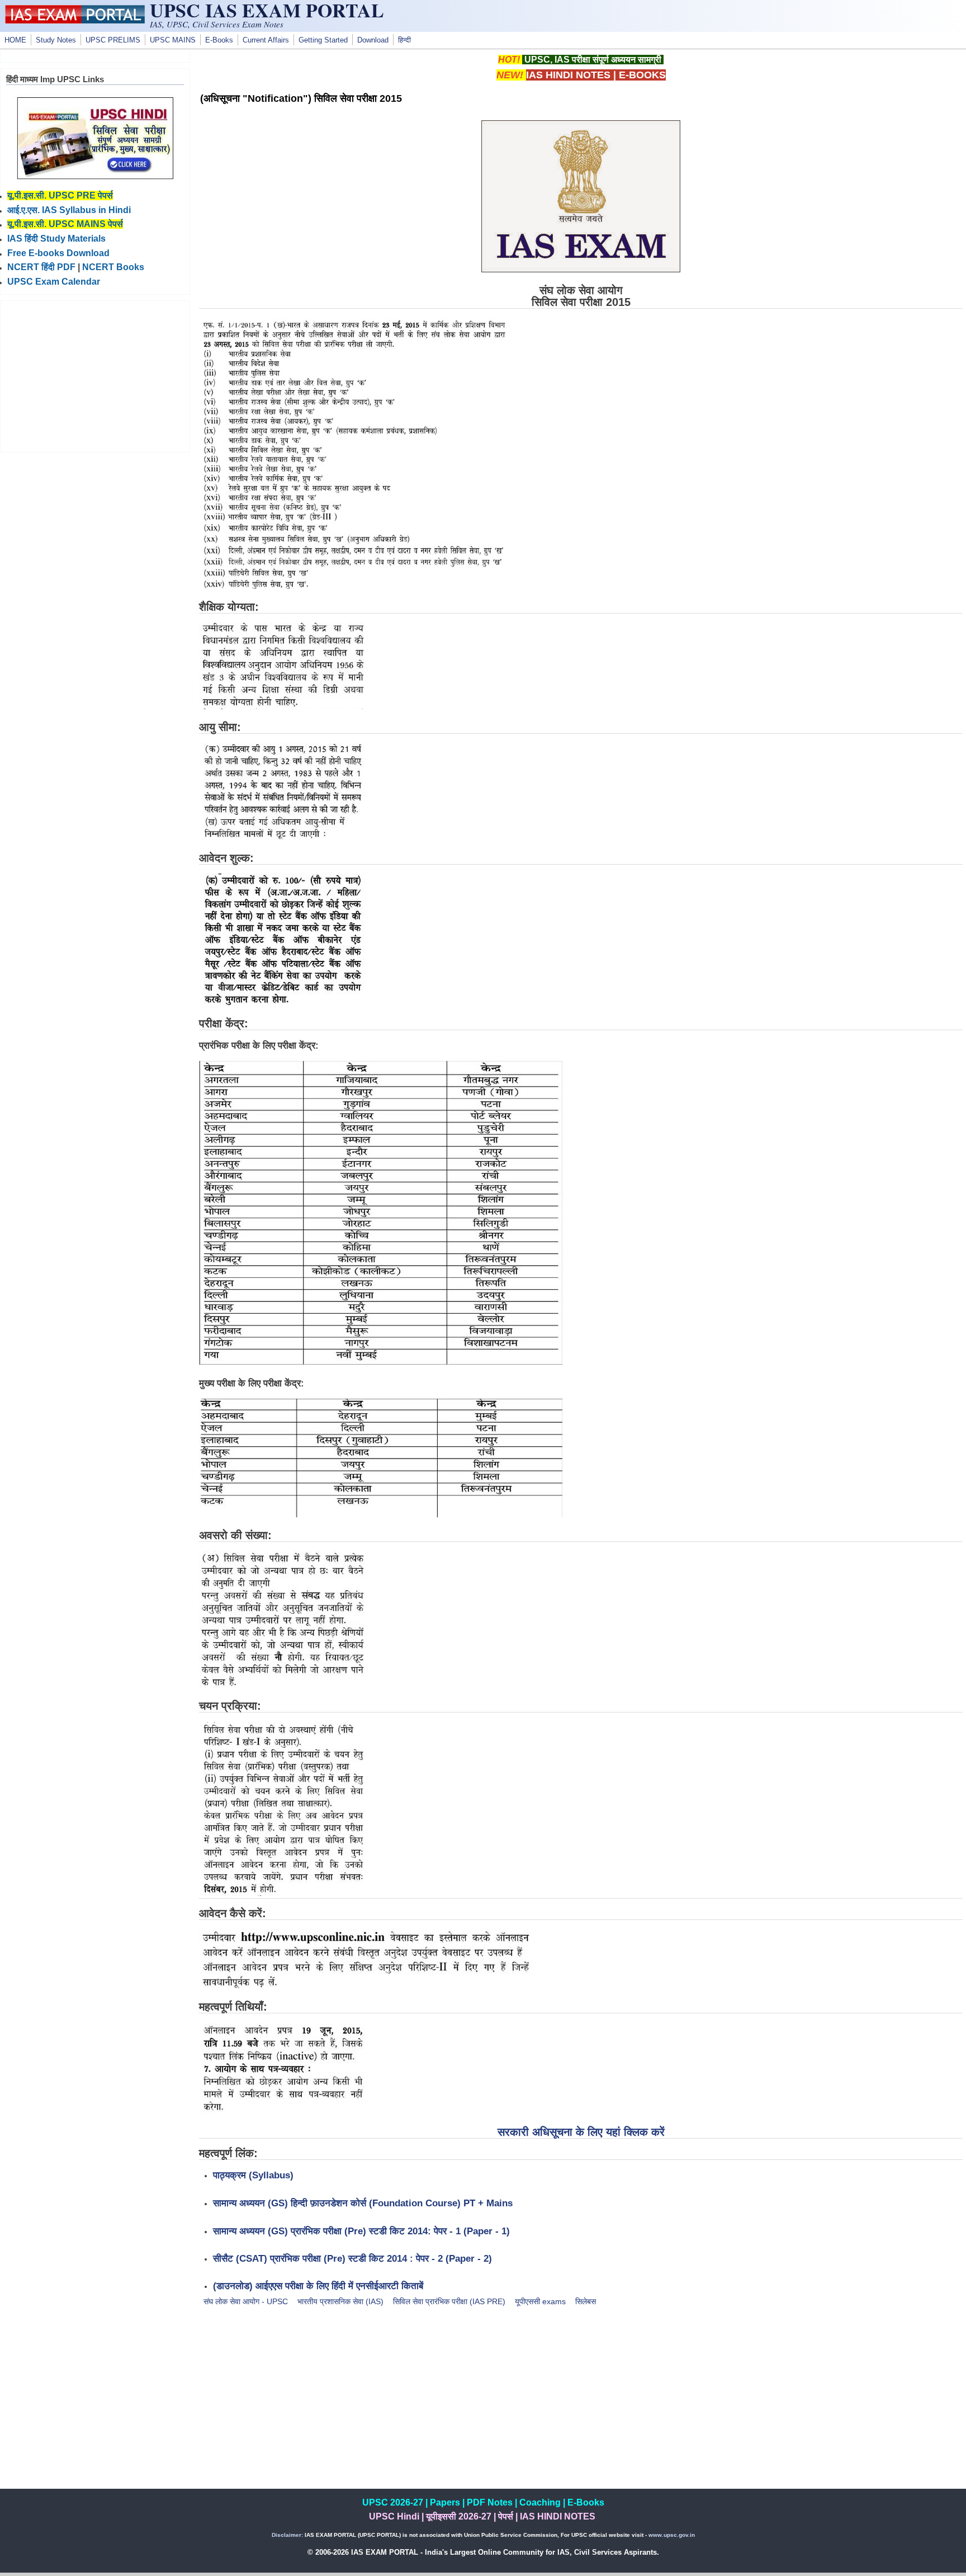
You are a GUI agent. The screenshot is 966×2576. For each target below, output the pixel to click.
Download (373, 40)
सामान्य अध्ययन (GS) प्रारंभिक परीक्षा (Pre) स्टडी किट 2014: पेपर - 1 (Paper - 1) (361, 2231)
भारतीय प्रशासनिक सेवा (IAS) (340, 2301)
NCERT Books (113, 267)
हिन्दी (404, 40)
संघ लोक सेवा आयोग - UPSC (246, 2301)
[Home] (75, 21)
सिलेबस (586, 2301)
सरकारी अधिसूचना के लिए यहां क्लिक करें (581, 2132)
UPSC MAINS (173, 40)
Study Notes (56, 40)
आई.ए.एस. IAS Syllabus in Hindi (69, 210)
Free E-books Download (58, 253)
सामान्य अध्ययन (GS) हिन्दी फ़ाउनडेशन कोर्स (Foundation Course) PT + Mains (363, 2203)
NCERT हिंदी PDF (41, 267)
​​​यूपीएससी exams (540, 2301)
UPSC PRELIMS (113, 40)
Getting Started (323, 40)
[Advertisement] (581, 2410)
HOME (15, 40)
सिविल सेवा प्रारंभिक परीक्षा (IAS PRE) (449, 2301)
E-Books (219, 40)
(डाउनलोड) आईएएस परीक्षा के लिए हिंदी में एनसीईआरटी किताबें (318, 2286)
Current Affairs (266, 40)
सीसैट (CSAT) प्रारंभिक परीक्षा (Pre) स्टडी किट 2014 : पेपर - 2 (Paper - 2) (352, 2258)
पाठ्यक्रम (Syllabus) (253, 2175)
